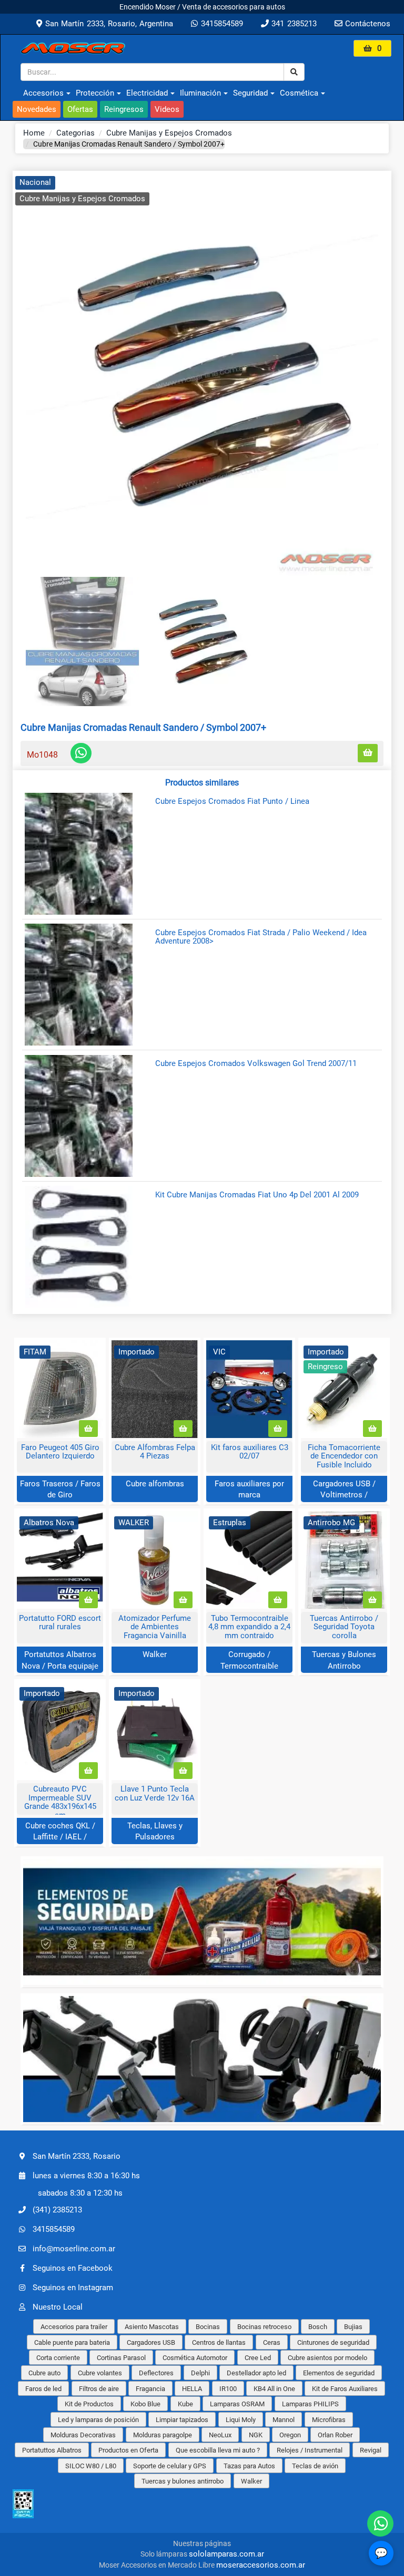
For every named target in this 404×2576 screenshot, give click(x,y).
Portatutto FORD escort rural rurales (60, 1623)
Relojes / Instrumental (310, 2450)
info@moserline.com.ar (74, 2249)
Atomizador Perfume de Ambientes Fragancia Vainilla (155, 1627)
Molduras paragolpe (163, 2435)
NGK (256, 2435)
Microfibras (329, 2420)
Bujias (353, 2327)
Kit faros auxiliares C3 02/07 (250, 1452)
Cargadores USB (151, 2342)
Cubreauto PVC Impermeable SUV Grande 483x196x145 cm (60, 1802)
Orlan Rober (335, 2435)
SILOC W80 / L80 (91, 2466)
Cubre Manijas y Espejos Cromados (169, 133)
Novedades (37, 109)
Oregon (290, 2435)
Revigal (371, 2450)
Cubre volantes (100, 2373)
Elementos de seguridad (339, 2373)
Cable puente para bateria (72, 2342)
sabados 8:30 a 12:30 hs (80, 2193)
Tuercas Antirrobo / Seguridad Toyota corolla (344, 1627)
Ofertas (80, 109)
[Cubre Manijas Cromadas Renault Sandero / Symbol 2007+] (202, 376)
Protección (95, 93)
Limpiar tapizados (182, 2420)
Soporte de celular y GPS (170, 2466)
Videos (167, 109)
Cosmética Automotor (195, 2358)
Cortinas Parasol (121, 2358)
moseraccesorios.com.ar (261, 2565)
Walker (155, 1654)
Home (34, 133)
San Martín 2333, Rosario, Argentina (108, 24)
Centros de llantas (219, 2342)
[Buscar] (294, 72)
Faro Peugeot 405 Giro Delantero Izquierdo (60, 1452)
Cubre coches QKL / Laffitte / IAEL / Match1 (60, 1837)
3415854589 (220, 24)
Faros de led (43, 2389)
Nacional (35, 182)
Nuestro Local (58, 2307)
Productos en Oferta (128, 2450)
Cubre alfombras (155, 1484)
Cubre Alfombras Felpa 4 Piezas (155, 1452)
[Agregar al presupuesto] (368, 753)
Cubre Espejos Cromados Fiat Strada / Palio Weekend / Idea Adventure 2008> (261, 937)
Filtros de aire (99, 2389)
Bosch (318, 2327)
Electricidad (147, 93)
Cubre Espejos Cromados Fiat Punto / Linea (232, 801)
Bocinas (208, 2327)
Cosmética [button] (299, 93)
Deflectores (156, 2373)
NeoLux (220, 2435)
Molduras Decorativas (83, 2435)
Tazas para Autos (249, 2466)
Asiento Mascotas (152, 2327)
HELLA (192, 2389)
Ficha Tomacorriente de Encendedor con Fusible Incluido (344, 1456)
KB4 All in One (274, 2389)
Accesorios (43, 93)
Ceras (272, 2342)
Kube (185, 2404)
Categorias (75, 133)
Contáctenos (366, 24)
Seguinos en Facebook (73, 2268)
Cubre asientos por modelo (327, 2358)
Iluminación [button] (200, 93)
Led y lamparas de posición (98, 2420)
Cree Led (258, 2358)
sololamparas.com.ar (226, 2554)
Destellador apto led (256, 2373)
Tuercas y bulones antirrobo (183, 2481)
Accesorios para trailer (74, 2327)
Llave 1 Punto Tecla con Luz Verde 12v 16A (155, 1793)
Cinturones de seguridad (333, 2342)
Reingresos (124, 109)
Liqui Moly (241, 2420)
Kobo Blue (145, 2404)
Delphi (200, 2373)
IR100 (228, 2389)
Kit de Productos (89, 2404)
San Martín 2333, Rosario (77, 2156)
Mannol (284, 2420)
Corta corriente (58, 2358)
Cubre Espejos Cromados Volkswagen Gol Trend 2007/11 (256, 1064)
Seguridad (250, 93)
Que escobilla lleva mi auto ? (218, 2450)
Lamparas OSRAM (237, 2404)
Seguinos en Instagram (73, 2288)
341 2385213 (293, 24)
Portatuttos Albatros (52, 2450)
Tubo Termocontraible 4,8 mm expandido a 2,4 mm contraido (249, 1627)
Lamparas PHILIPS (310, 2404)
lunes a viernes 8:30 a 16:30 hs (86, 2176)
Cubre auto (44, 2373)
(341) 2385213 (57, 2210)
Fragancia (150, 2389)
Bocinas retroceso (264, 2327)
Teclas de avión (315, 2466)
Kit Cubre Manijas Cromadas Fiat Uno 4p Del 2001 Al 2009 (257, 1195)
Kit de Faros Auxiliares (345, 2389)
